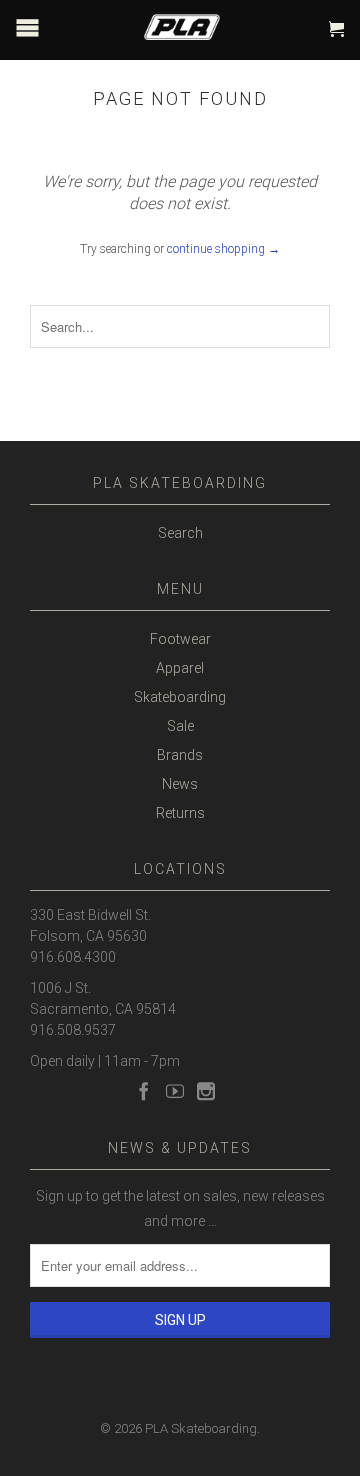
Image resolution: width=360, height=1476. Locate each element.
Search (180, 533)
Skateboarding (180, 697)
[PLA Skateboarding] (194, 22)
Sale (180, 726)
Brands (180, 755)
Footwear (180, 639)
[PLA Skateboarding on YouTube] (175, 1091)
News (180, 784)
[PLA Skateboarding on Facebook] (144, 1091)
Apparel (180, 668)
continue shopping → (223, 249)
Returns (180, 813)
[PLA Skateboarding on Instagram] (206, 1091)
